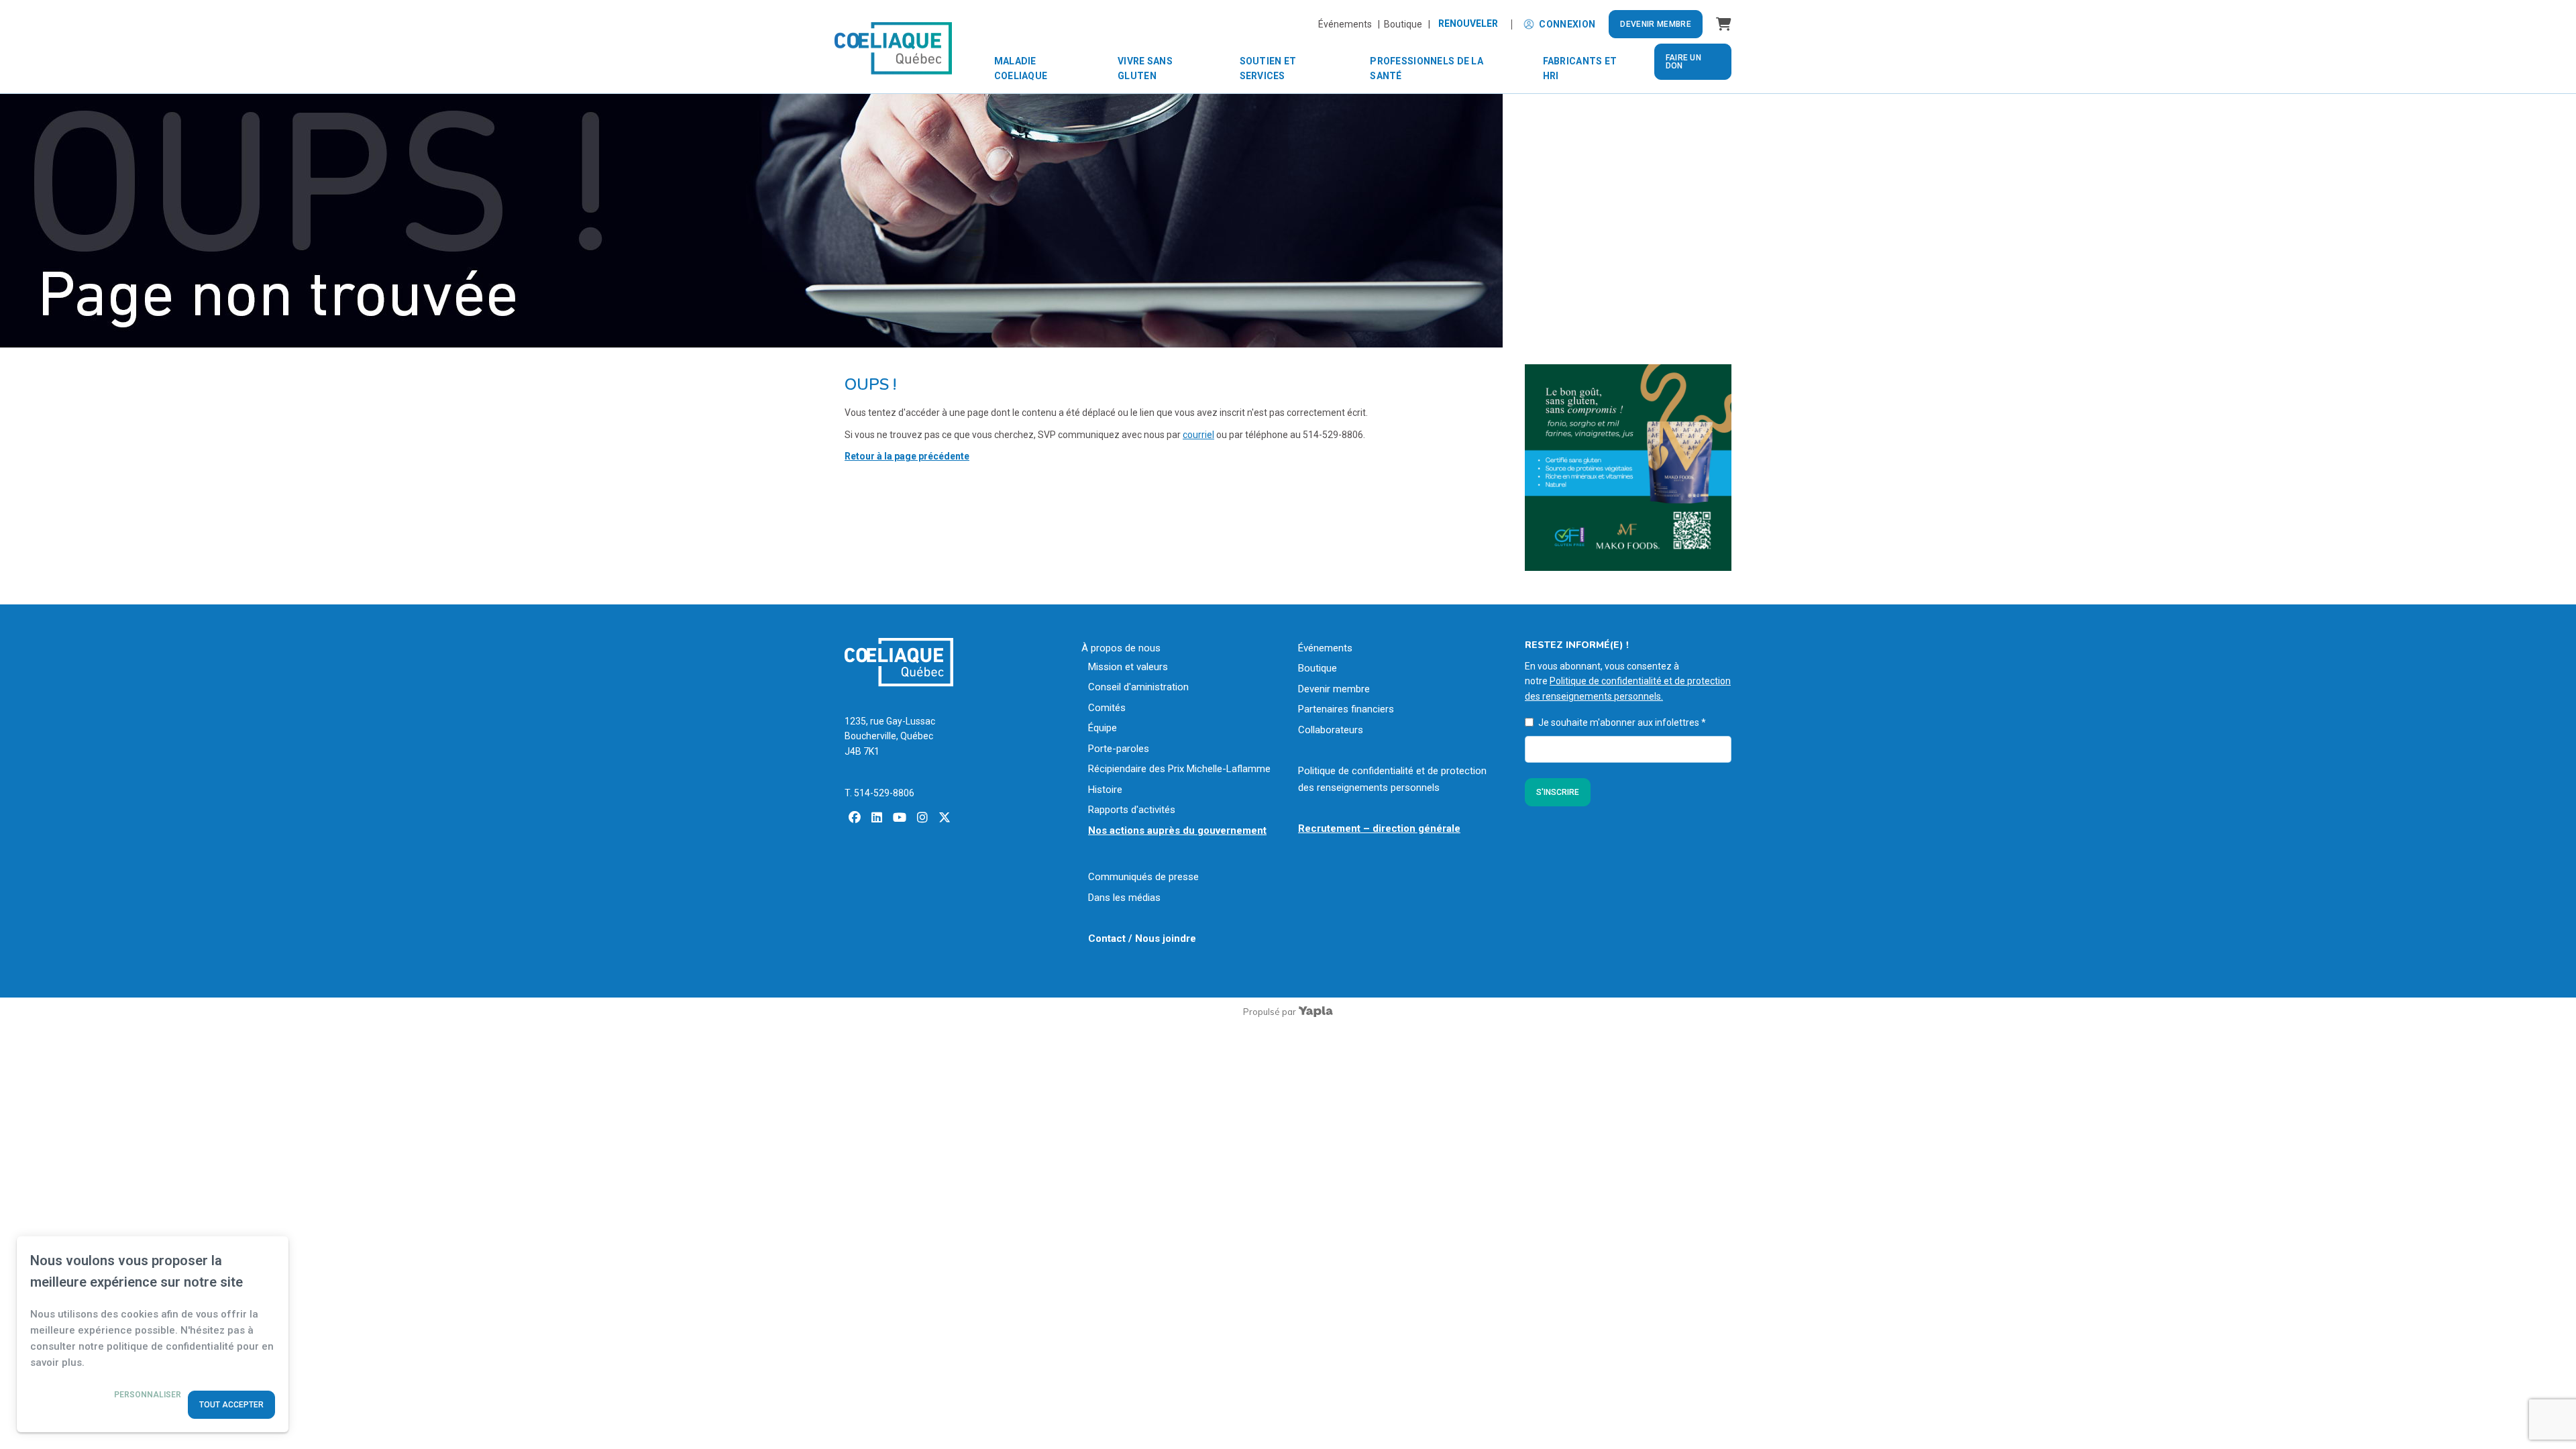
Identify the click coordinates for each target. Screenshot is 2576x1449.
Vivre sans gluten (1145, 68)
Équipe (1103, 728)
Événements (1325, 648)
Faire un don (1683, 62)
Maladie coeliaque (1021, 68)
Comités (1107, 708)
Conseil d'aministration (1138, 687)
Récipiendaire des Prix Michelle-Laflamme (1179, 769)
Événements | (1351, 24)
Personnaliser (148, 1395)
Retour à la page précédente (907, 456)
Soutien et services (1268, 68)
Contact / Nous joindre (1142, 938)
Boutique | (1407, 24)
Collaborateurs (1331, 730)
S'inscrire (1558, 792)
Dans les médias (1124, 898)
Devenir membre (1656, 24)
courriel (1198, 435)
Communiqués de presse (1143, 877)
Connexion (1567, 24)
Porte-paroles (1119, 749)
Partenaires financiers (1346, 709)
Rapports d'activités (1132, 810)
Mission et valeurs (1128, 667)
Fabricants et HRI (1580, 68)
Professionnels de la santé (1427, 68)
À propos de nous (1121, 648)
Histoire (1105, 790)
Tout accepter (231, 1405)
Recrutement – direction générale (1379, 828)
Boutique (1318, 668)
